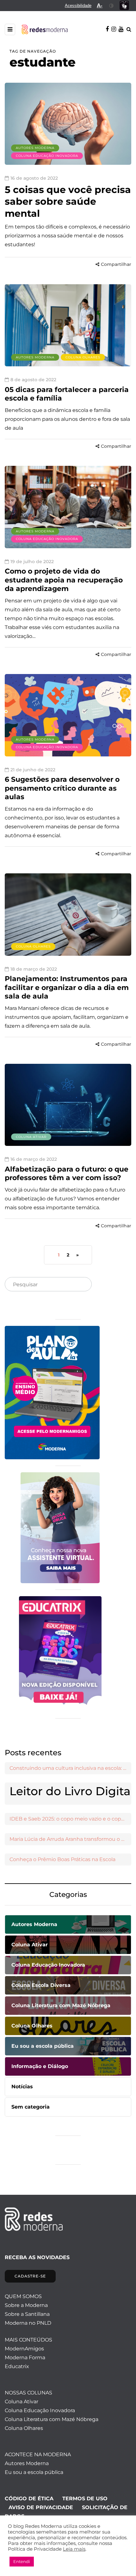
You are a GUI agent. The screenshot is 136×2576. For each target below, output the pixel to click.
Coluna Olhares (83, 357)
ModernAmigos (24, 2349)
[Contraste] (111, 6)
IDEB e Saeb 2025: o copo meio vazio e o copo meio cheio (70, 1819)
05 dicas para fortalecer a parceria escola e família (67, 394)
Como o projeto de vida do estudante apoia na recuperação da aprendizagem (64, 580)
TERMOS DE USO (85, 2499)
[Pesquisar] (82, 1285)
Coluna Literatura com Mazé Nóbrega (52, 2419)
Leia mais (74, 2549)
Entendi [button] (22, 2561)
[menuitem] (78, 6)
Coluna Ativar (31, 1137)
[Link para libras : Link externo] (124, 6)
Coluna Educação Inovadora (47, 156)
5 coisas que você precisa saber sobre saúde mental (68, 202)
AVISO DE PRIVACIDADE (41, 2507)
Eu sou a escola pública (34, 2472)
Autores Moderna (35, 148)
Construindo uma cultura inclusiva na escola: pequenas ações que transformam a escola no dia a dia (70, 1768)
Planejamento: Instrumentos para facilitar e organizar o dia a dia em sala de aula (67, 987)
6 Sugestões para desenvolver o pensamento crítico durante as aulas (62, 788)
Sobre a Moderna (26, 2305)
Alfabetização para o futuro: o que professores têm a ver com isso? (67, 1174)
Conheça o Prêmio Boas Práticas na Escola (62, 1859)
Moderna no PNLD (28, 2323)
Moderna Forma (25, 2358)
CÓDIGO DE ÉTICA (29, 2499)
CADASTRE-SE (30, 2276)
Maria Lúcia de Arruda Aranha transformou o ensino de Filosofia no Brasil (70, 1839)
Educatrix (17, 2366)
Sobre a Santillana (27, 2314)
